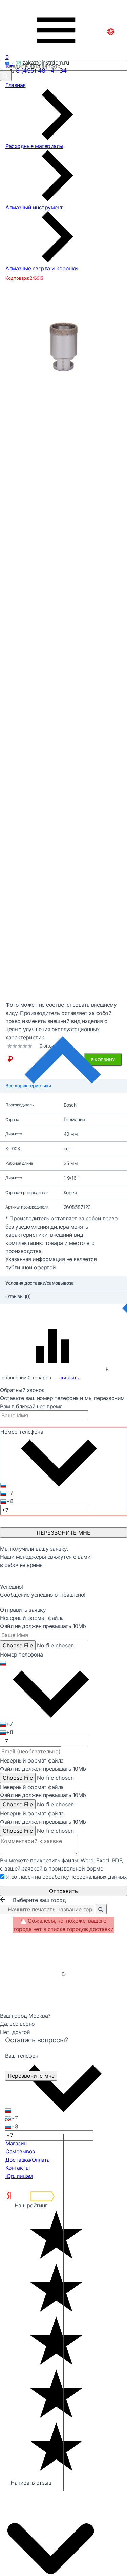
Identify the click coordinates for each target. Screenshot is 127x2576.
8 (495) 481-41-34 (41, 70)
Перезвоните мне (31, 2076)
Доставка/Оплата (28, 2160)
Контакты (17, 2168)
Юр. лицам (19, 2176)
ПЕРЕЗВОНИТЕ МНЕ (63, 1533)
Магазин (16, 2143)
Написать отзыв (31, 2483)
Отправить (63, 1891)
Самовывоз (20, 2151)
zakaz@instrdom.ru (46, 62)
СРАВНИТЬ (69, 1378)
